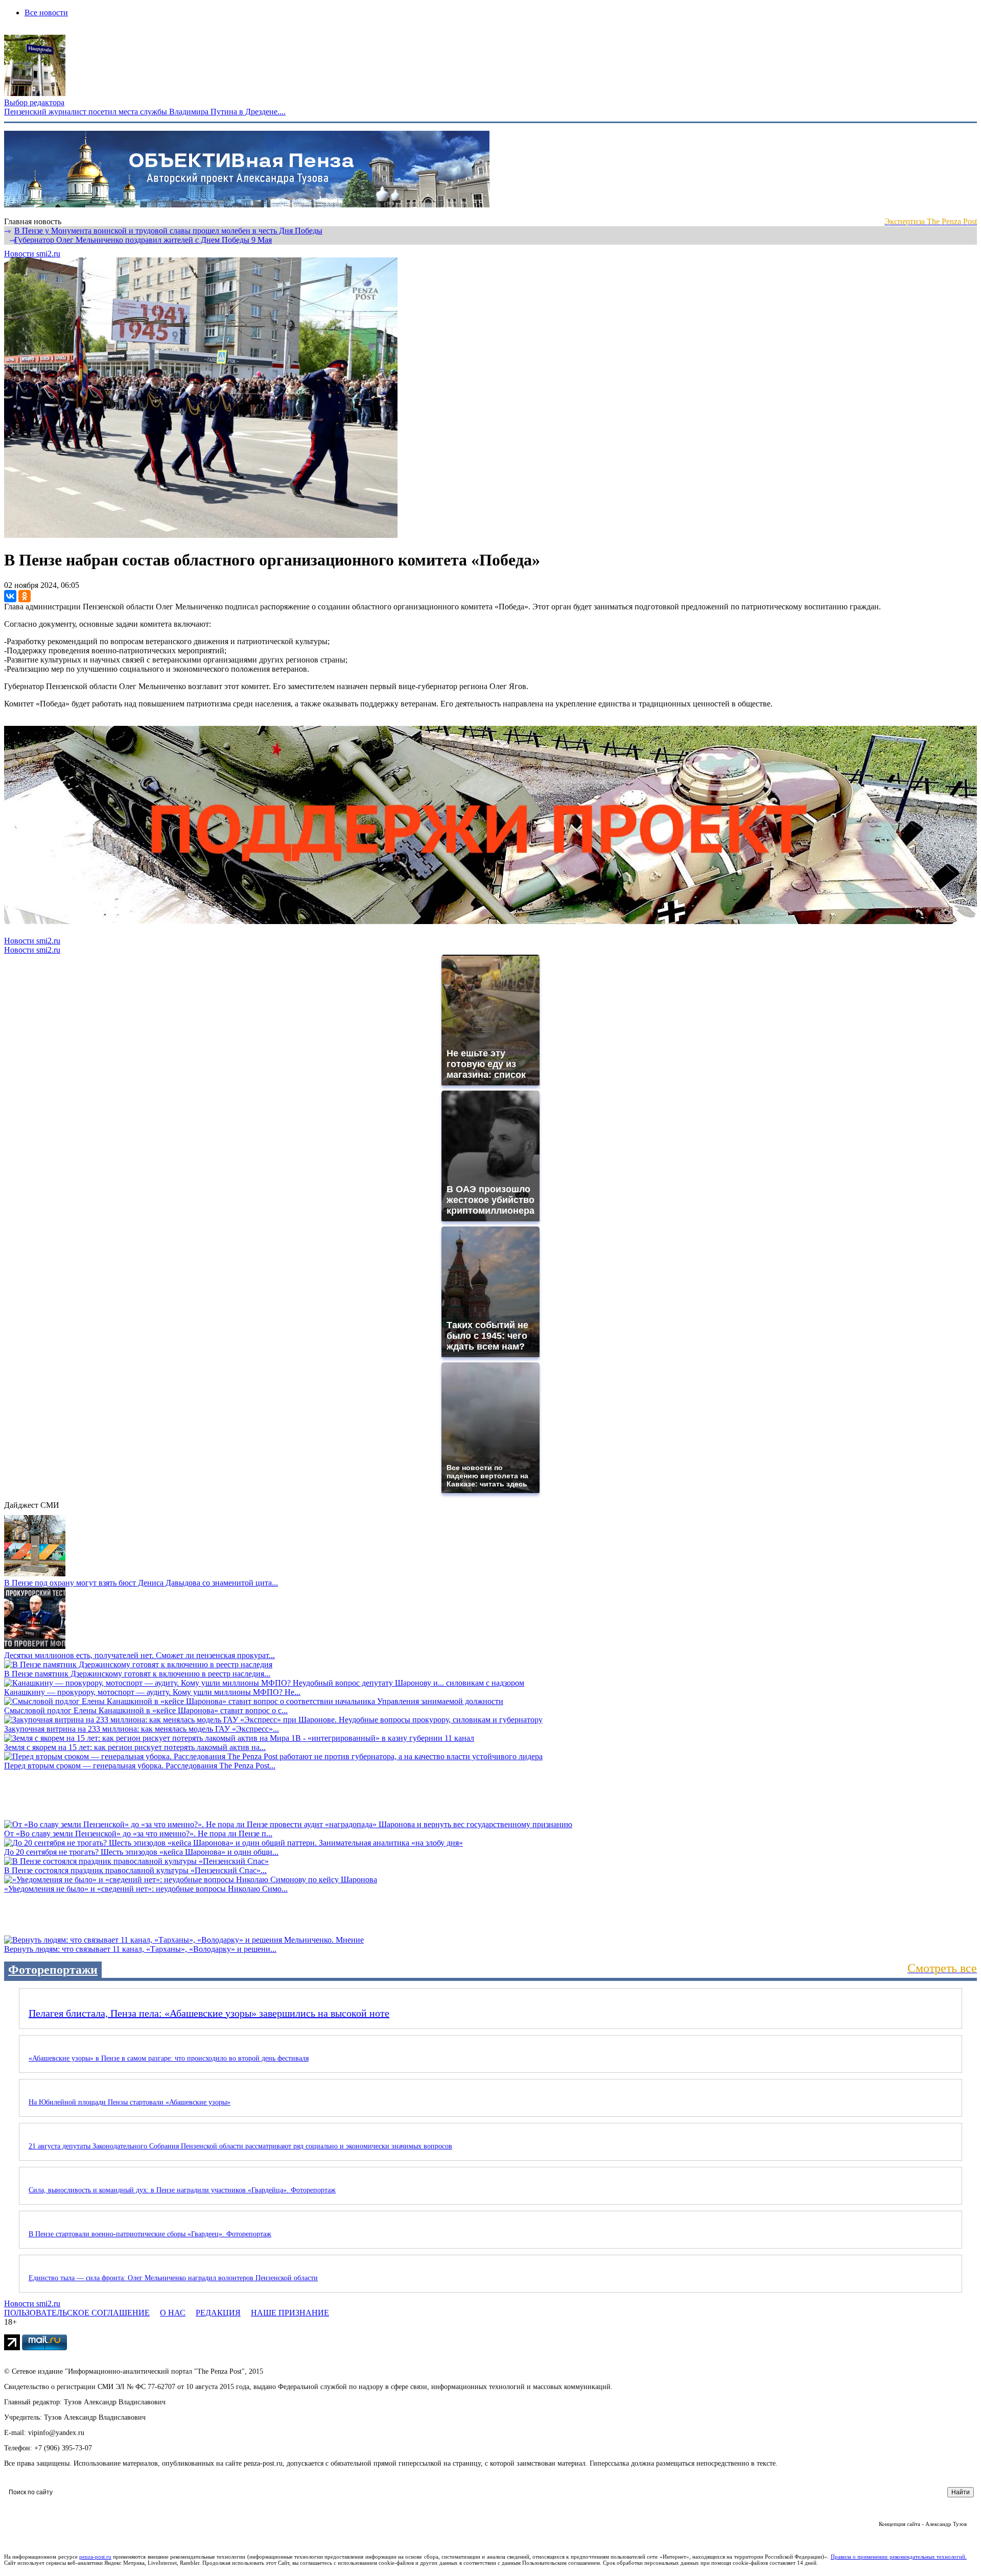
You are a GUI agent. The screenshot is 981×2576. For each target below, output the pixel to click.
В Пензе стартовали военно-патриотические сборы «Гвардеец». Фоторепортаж (150, 2234)
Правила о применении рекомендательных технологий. (899, 2557)
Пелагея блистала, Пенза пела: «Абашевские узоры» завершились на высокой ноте (209, 2013)
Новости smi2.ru (32, 254)
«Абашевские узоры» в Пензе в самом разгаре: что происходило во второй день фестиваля (169, 2058)
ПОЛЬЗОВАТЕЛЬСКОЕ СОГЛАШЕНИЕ (77, 2313)
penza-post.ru (95, 2557)
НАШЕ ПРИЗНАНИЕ (290, 2313)
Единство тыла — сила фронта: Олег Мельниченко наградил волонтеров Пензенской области (173, 2278)
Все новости (46, 13)
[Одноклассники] (25, 596)
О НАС (173, 2313)
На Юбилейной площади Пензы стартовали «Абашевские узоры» (130, 2102)
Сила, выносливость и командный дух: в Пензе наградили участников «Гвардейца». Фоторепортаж (182, 2190)
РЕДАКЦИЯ (218, 2313)
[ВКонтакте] (10, 596)
